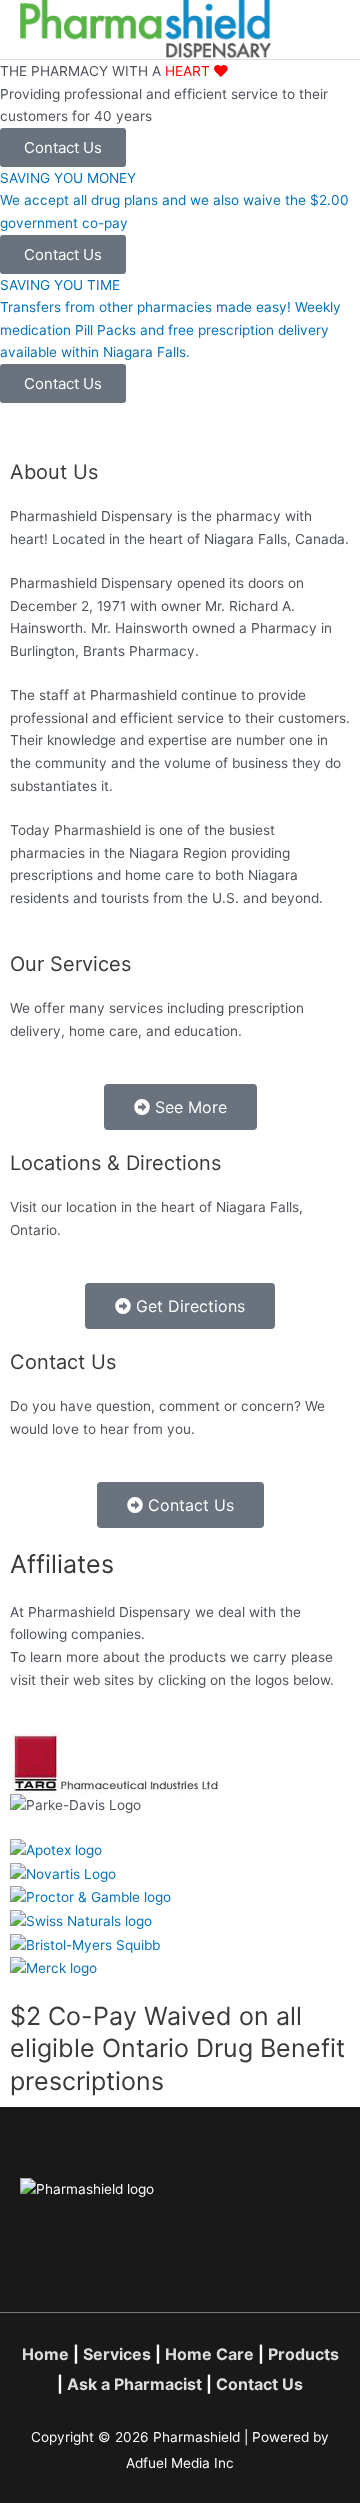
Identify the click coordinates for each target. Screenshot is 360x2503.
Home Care (209, 2354)
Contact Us (259, 2384)
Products (303, 2354)
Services (117, 2354)
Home (45, 2354)
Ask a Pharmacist (134, 2384)
